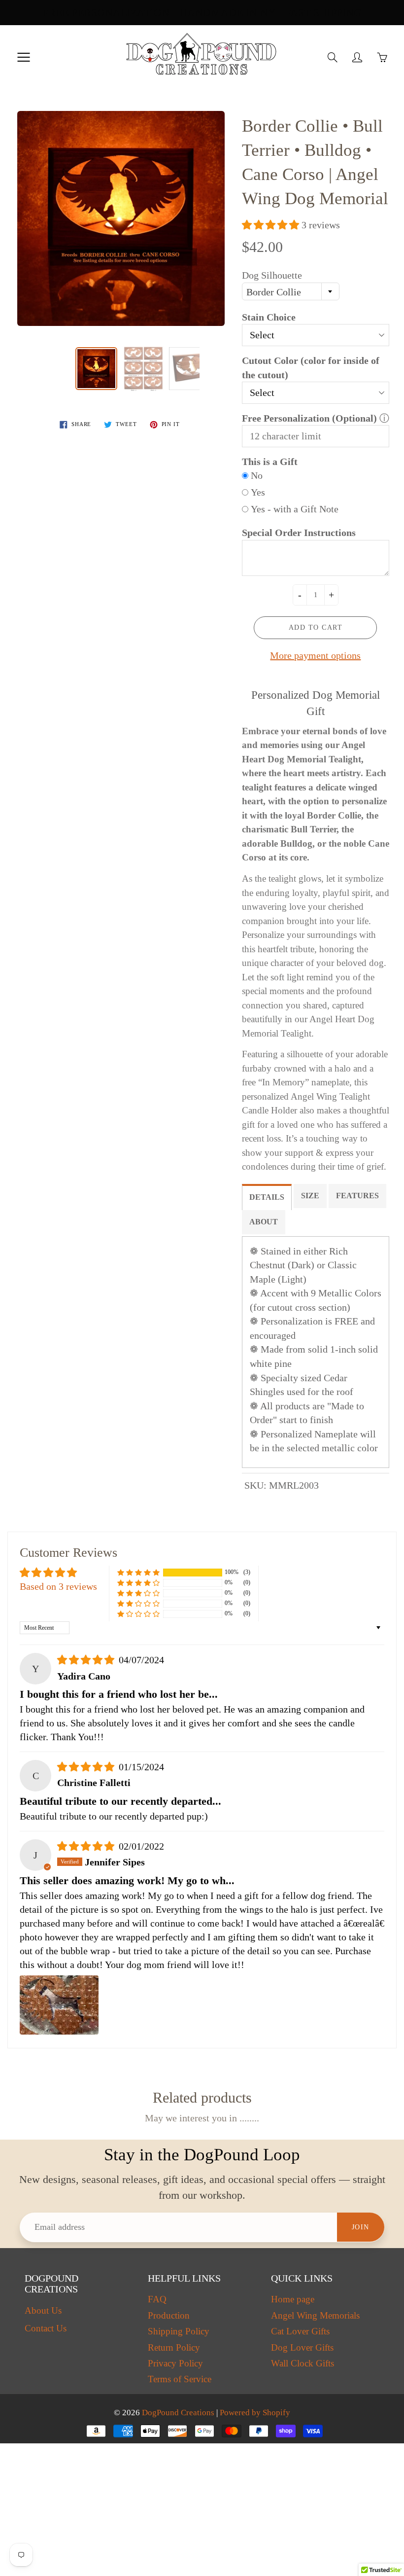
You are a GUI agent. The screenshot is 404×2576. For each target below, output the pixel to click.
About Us (43, 2311)
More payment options (315, 655)
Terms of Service (180, 2379)
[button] (272, 225)
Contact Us (46, 2328)
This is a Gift (270, 462)
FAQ (157, 2299)
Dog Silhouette (272, 275)
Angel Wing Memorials (315, 2316)
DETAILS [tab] (267, 1197)
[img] (87, 1660)
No (257, 475)
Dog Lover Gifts (302, 2348)
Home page (293, 2299)
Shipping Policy (179, 2331)
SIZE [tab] (310, 1196)
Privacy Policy (175, 2363)
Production (169, 2316)
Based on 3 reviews (58, 1586)
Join (361, 2227)
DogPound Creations (178, 2413)
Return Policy (174, 2348)
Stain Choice (269, 317)
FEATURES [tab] (357, 1196)
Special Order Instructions (299, 533)
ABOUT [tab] (264, 1222)
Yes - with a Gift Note (295, 509)
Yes (258, 492)
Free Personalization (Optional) (309, 418)
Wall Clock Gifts (303, 2363)
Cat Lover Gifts (300, 2331)
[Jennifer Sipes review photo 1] (59, 2005)
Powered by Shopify (255, 2413)
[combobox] (291, 291)
